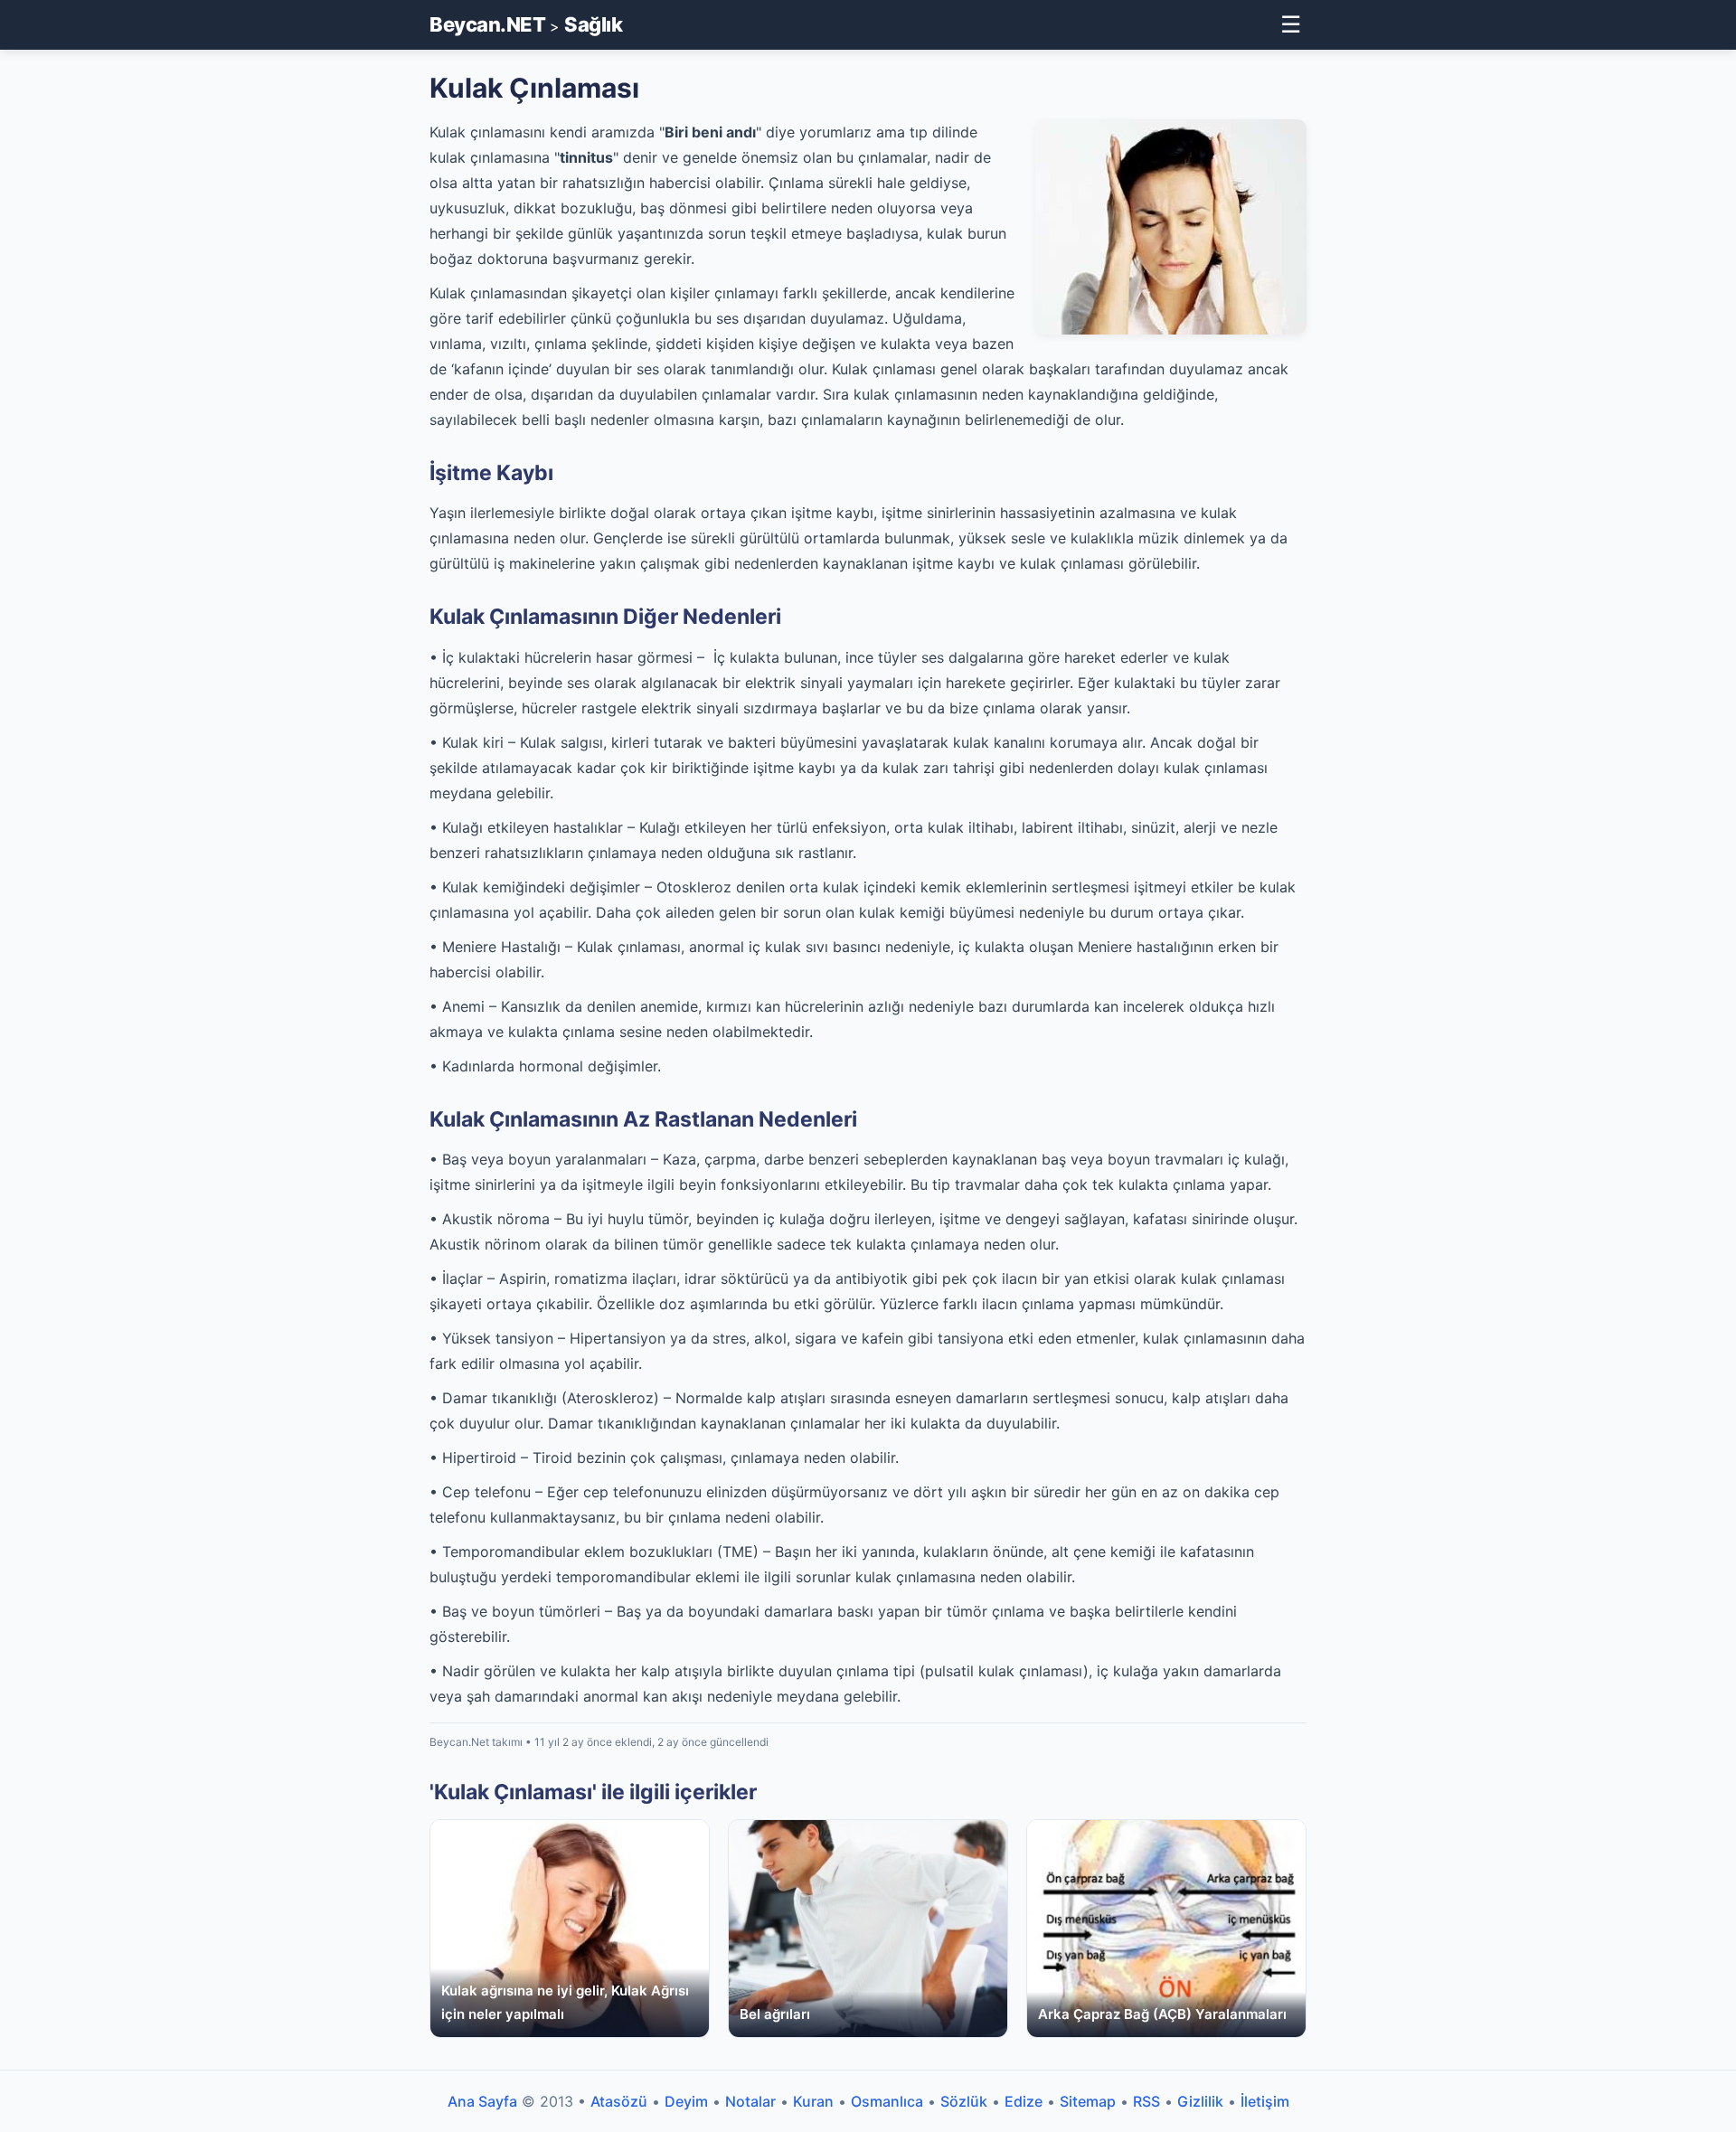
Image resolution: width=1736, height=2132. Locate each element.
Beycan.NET (487, 24)
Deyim (686, 2101)
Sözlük (964, 2101)
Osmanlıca (887, 2101)
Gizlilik (1200, 2101)
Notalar (750, 2101)
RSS (1146, 2101)
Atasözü (619, 2101)
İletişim (1265, 2101)
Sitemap (1088, 2101)
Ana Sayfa (482, 2101)
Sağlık (593, 24)
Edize (1024, 2101)
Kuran (813, 2101)
